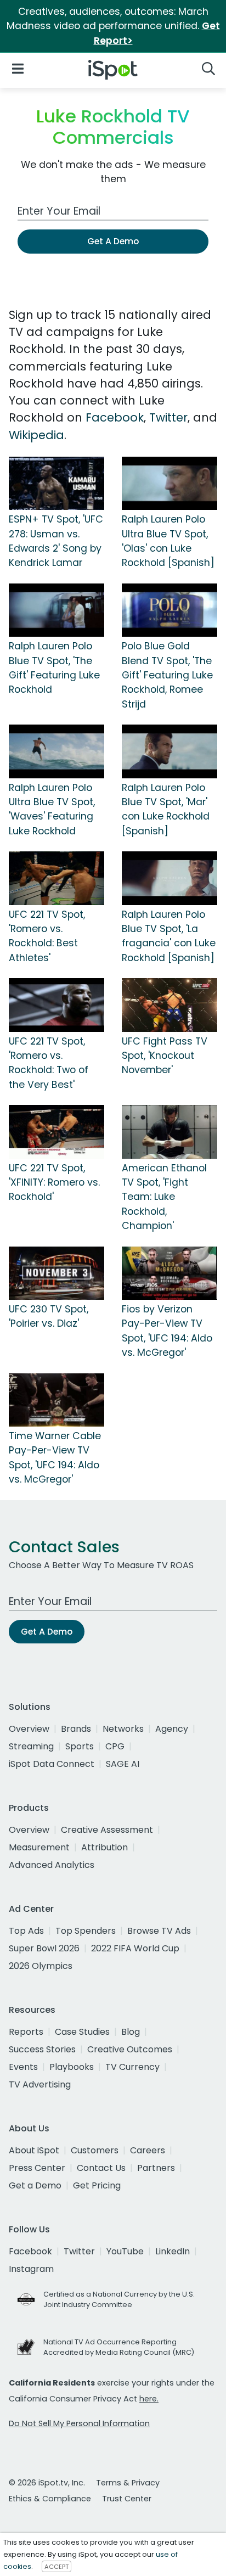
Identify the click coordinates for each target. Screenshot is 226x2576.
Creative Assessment (107, 1830)
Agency (172, 1729)
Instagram (31, 2269)
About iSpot (34, 2150)
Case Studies (82, 2032)
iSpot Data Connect (52, 1764)
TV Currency (132, 2067)
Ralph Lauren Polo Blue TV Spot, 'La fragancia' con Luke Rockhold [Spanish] (169, 936)
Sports (80, 1746)
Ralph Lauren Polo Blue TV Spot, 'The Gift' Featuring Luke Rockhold (54, 668)
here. (149, 2399)
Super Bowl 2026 (44, 1948)
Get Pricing (97, 2185)
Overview (29, 1729)
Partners (156, 2168)
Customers (95, 2150)
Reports (26, 2032)
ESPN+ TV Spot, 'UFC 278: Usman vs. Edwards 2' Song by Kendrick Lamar (56, 541)
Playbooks (72, 2067)
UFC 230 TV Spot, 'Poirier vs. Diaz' (49, 1316)
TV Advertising (40, 2084)
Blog (131, 2032)
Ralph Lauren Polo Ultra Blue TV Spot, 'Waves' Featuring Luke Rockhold (52, 809)
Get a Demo (35, 2185)
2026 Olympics (41, 1966)
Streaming (31, 1746)
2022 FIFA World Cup (135, 1948)
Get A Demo (113, 241)
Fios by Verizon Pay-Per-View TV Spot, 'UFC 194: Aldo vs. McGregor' (167, 1331)
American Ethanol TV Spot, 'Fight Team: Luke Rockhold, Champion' (164, 1197)
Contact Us (101, 2168)
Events (23, 2067)
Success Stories (42, 2049)
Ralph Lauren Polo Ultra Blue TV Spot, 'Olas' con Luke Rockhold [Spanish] (168, 541)
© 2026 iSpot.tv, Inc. (47, 2483)
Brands (76, 1729)
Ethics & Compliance (50, 2499)
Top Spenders (86, 1931)
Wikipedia (36, 435)
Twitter (168, 417)
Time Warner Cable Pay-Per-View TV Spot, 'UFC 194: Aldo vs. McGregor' (55, 1458)
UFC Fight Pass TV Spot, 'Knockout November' (165, 1056)
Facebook (115, 417)
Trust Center (127, 2499)
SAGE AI (123, 1764)
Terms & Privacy (128, 2483)
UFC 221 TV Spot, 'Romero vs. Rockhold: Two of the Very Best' (49, 1063)
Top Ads (26, 1931)
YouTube (125, 2251)
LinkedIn (173, 2251)
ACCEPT (56, 2567)
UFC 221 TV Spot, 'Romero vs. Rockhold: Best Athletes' (47, 936)
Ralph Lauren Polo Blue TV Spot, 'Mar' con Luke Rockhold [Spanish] (166, 809)
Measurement (39, 1847)
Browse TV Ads (159, 1931)
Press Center (37, 2168)
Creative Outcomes (130, 2049)
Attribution (104, 1847)
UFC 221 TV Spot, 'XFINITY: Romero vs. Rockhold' (54, 1183)
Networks (123, 1729)
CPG (115, 1746)
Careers (148, 2150)
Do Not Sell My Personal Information (79, 2423)
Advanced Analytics (52, 1865)
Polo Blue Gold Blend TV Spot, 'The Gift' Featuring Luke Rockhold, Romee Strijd (167, 675)
